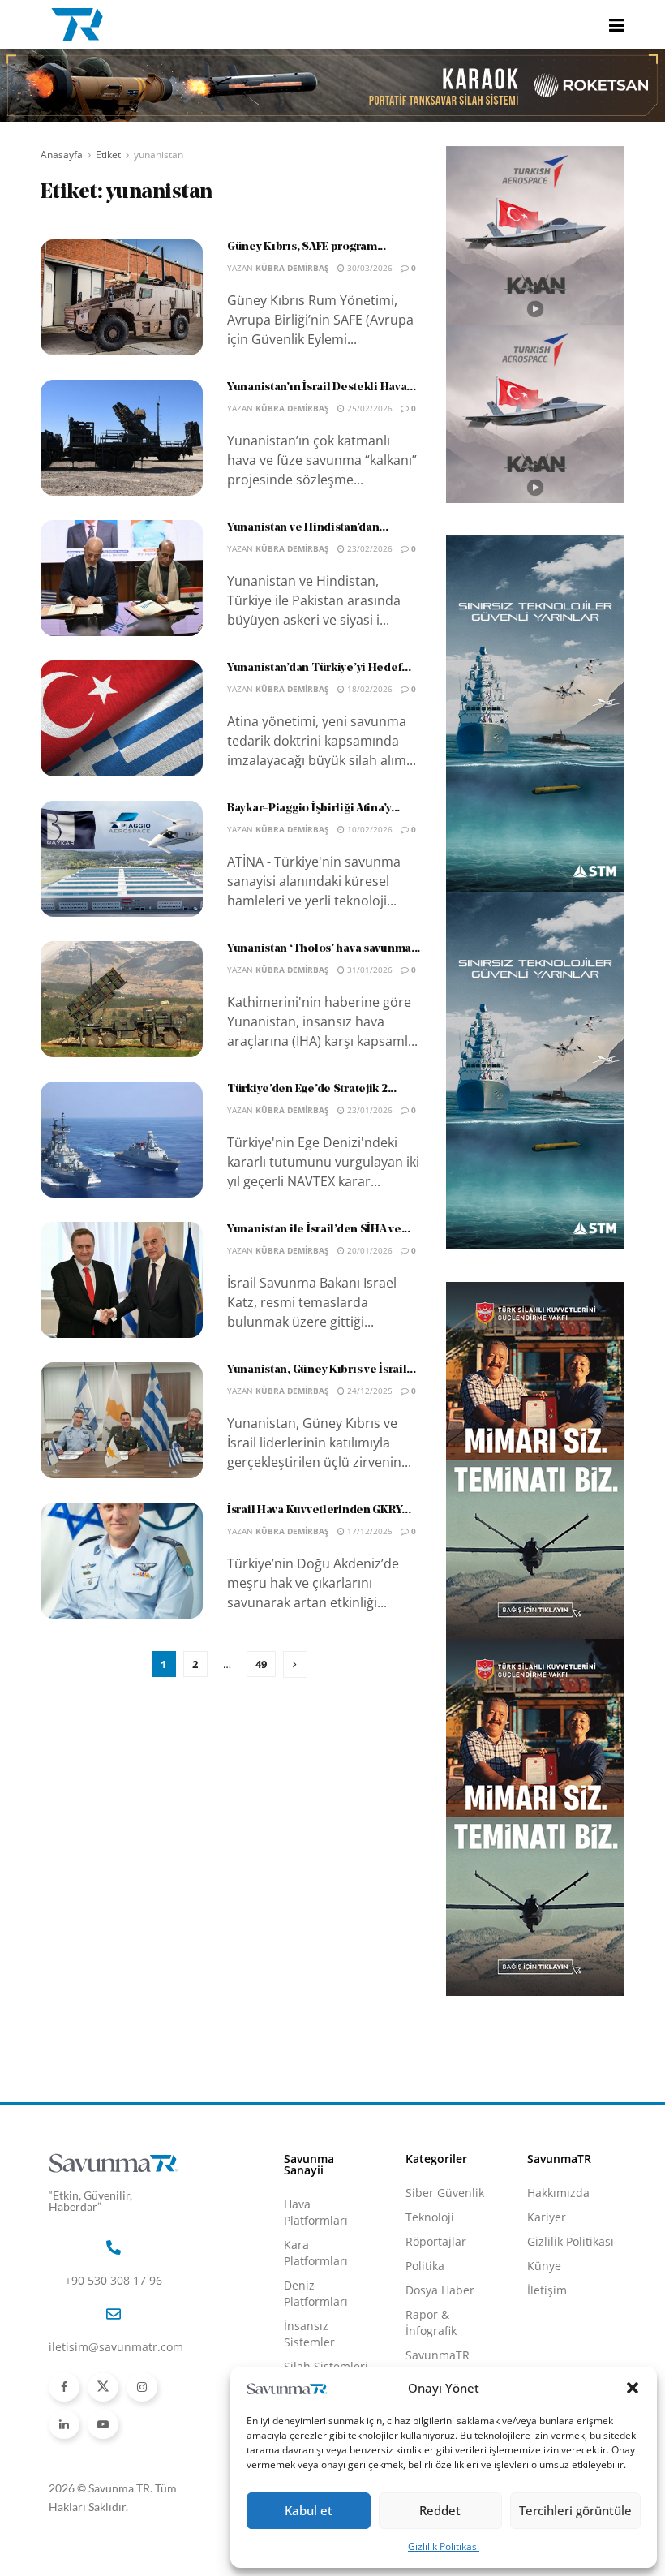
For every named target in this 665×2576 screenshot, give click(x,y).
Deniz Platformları (316, 2293)
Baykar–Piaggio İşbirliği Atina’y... (313, 808)
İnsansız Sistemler (309, 2334)
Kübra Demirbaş (292, 268)
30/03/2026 (369, 268)
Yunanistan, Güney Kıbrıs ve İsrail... (322, 1370)
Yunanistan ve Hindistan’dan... (308, 528)
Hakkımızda (558, 2193)
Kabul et (309, 2510)
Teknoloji (430, 2217)
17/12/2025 (369, 1531)
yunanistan (159, 155)
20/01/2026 (369, 1250)
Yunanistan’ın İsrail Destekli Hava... (322, 387)
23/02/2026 (369, 548)
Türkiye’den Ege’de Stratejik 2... (312, 1089)
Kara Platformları (316, 2253)
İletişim (547, 2290)
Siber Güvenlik (445, 2193)
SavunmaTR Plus (438, 2363)
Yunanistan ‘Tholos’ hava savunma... (324, 949)
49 (261, 1664)
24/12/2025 (369, 1391)
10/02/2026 (369, 829)
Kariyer (547, 2217)
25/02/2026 (369, 408)
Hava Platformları (316, 2212)
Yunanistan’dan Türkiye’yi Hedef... (319, 668)
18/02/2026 (369, 689)
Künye (544, 2266)
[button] (633, 2388)
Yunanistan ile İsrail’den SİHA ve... (319, 1230)
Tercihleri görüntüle (575, 2510)
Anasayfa (62, 155)
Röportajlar (436, 2241)
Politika (425, 2266)
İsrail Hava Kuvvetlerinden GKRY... (319, 1510)
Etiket (108, 155)
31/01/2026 (369, 970)
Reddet (440, 2510)
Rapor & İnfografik (431, 2322)
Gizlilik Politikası (444, 2546)
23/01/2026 (369, 1110)
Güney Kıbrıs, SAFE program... (307, 247)
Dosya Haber (440, 2290)
